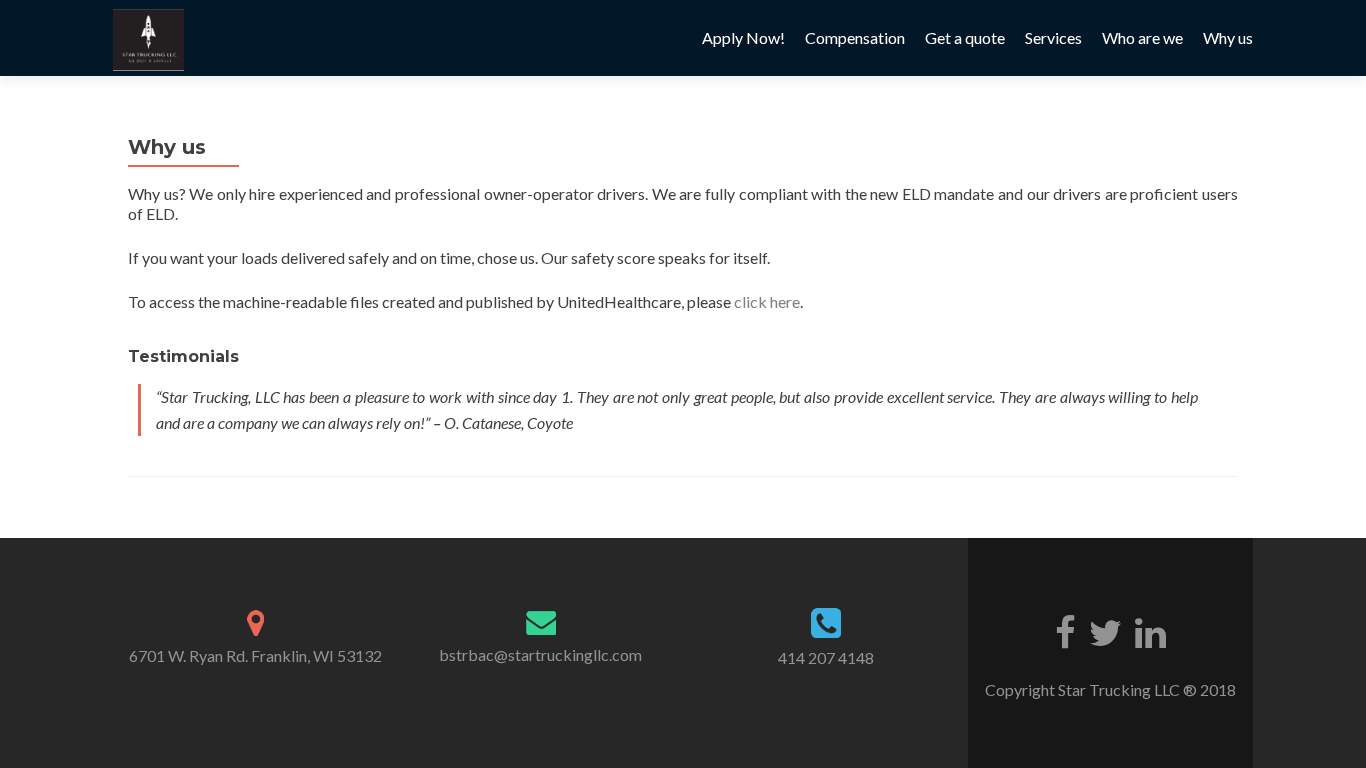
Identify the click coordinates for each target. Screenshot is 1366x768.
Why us (1228, 37)
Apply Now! (743, 37)
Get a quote (965, 37)
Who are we (1142, 37)
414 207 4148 (826, 657)
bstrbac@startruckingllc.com (540, 654)
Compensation (855, 37)
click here (767, 301)
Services (1053, 37)
